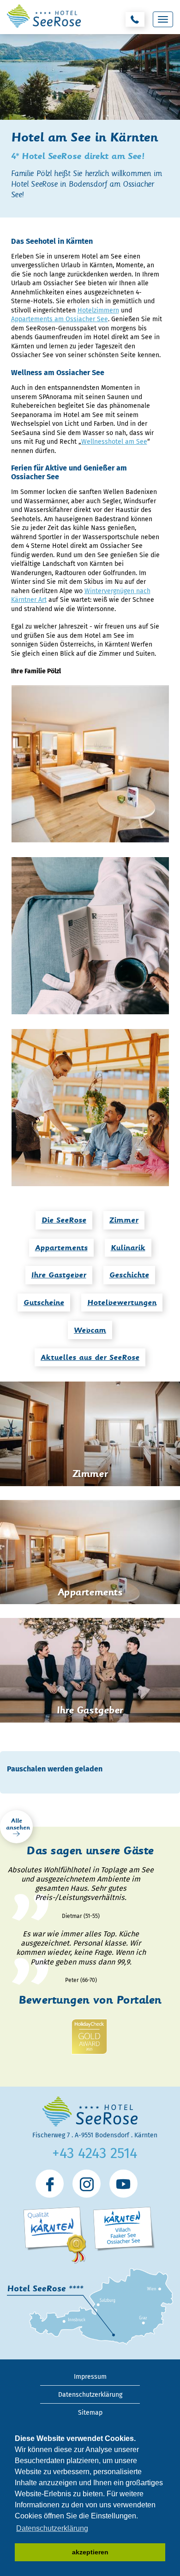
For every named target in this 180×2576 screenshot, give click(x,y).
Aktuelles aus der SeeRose (90, 1357)
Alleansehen (18, 1824)
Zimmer (124, 1220)
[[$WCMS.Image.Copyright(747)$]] (90, 1108)
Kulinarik (128, 1248)
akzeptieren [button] (90, 2552)
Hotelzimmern (98, 310)
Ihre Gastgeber (59, 1275)
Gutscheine (44, 1303)
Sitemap (90, 2413)
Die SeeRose (64, 1220)
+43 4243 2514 (95, 2153)
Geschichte (129, 1275)
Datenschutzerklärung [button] (52, 2528)
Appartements (61, 1248)
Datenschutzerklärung (90, 2395)
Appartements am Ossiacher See (60, 319)
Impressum (90, 2377)
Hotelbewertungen (122, 1303)
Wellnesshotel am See (114, 442)
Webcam (90, 1330)
